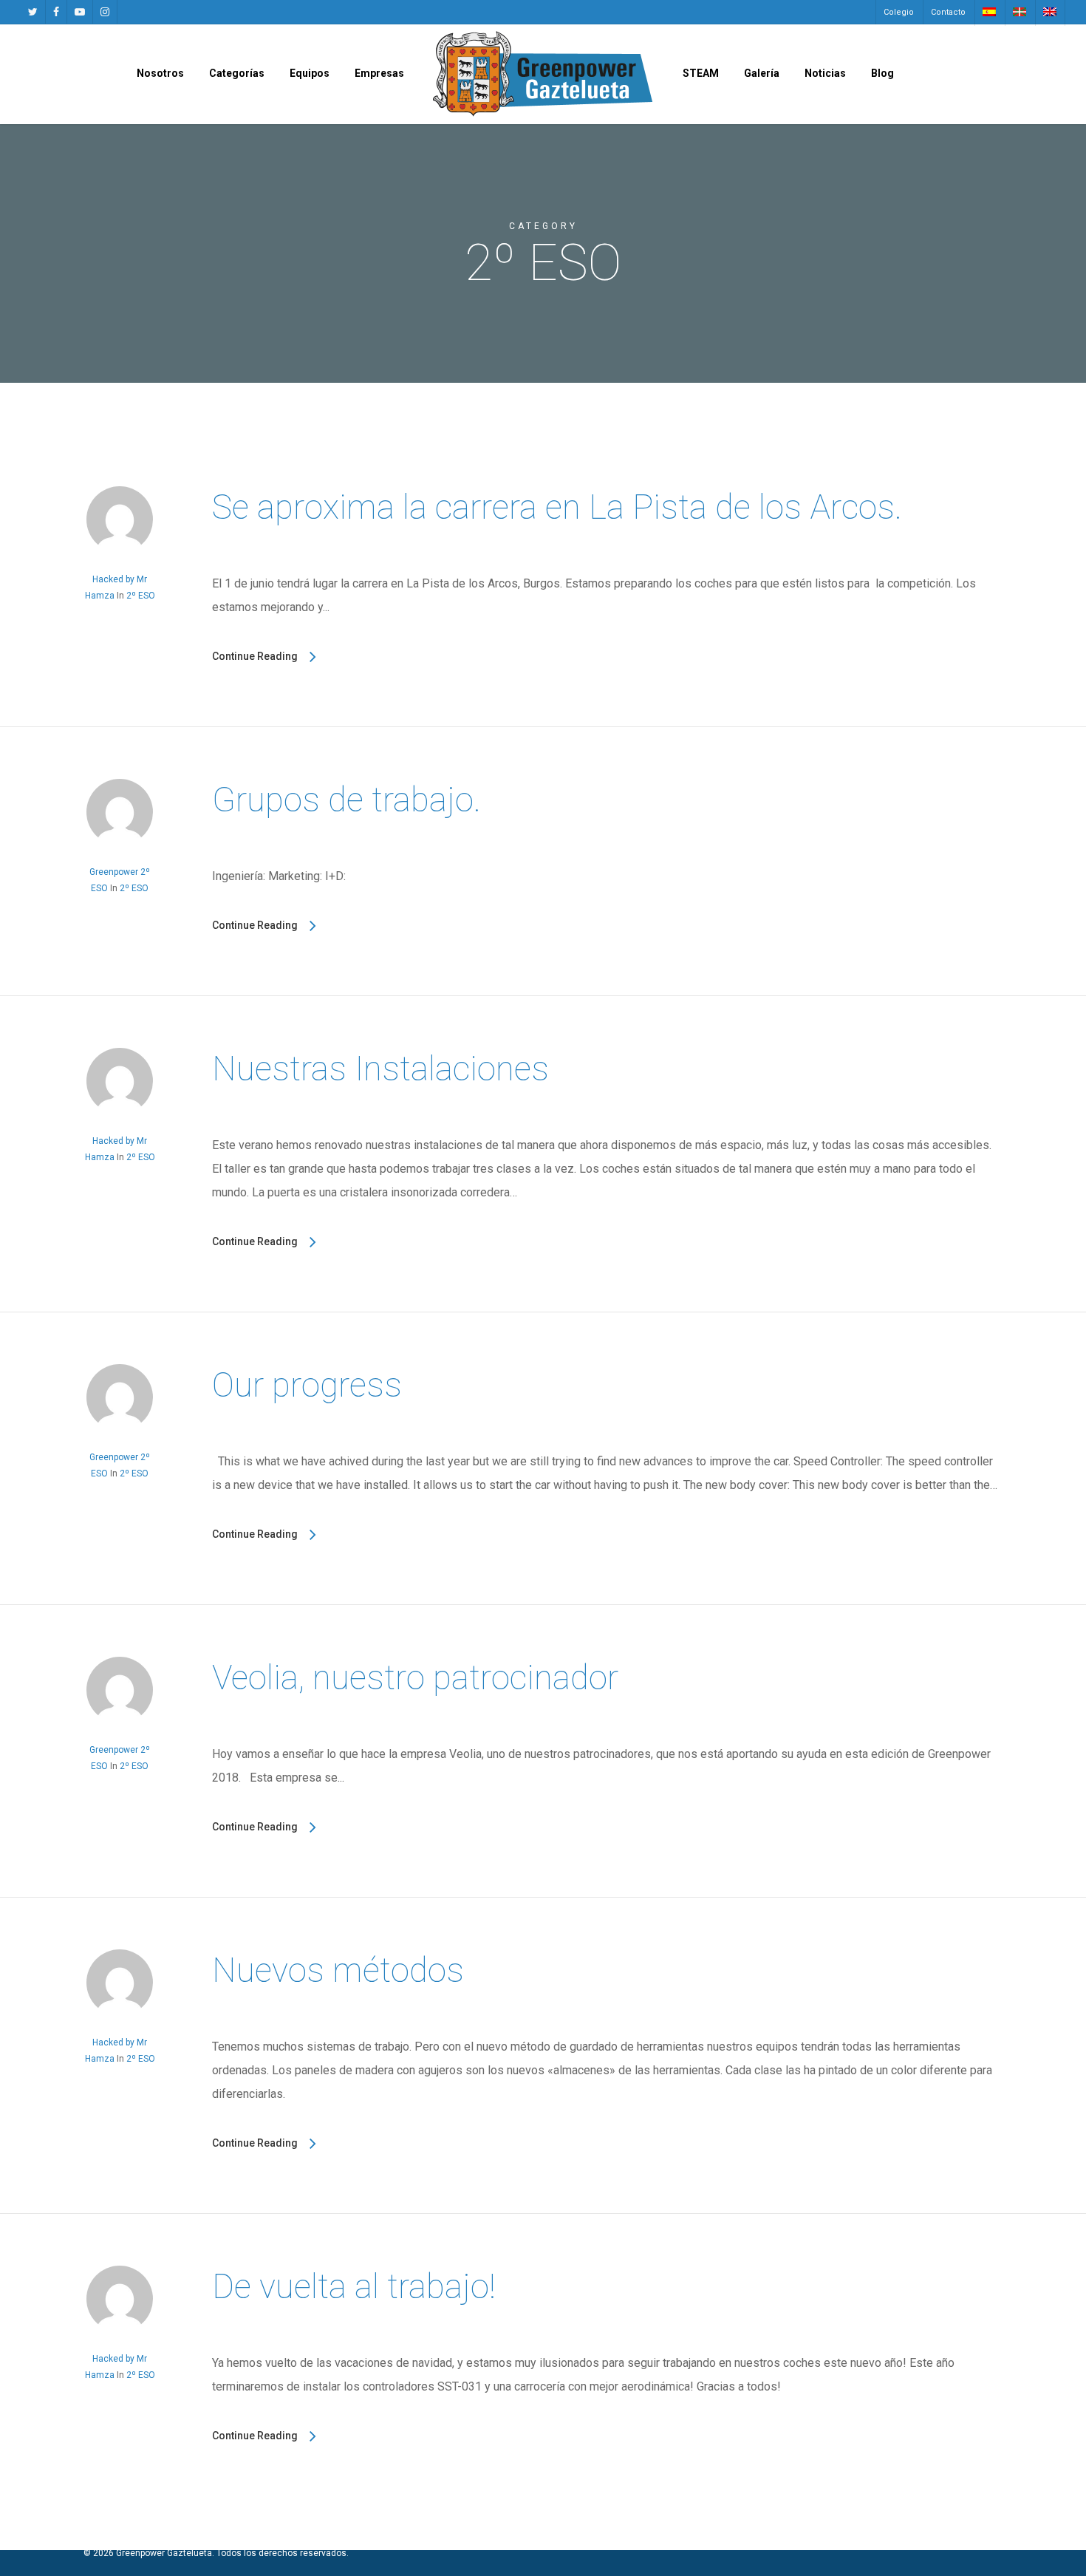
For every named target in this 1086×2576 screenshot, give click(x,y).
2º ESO (141, 596)
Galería (762, 73)
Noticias (825, 73)
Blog (882, 73)
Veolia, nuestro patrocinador (415, 1677)
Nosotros (160, 73)
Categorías (237, 73)
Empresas (379, 73)
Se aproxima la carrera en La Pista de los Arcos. (557, 507)
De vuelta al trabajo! (354, 2286)
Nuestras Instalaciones (380, 1069)
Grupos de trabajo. (346, 800)
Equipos (310, 73)
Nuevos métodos (338, 1970)
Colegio (899, 12)
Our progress (307, 1385)
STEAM (701, 73)
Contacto (948, 12)
